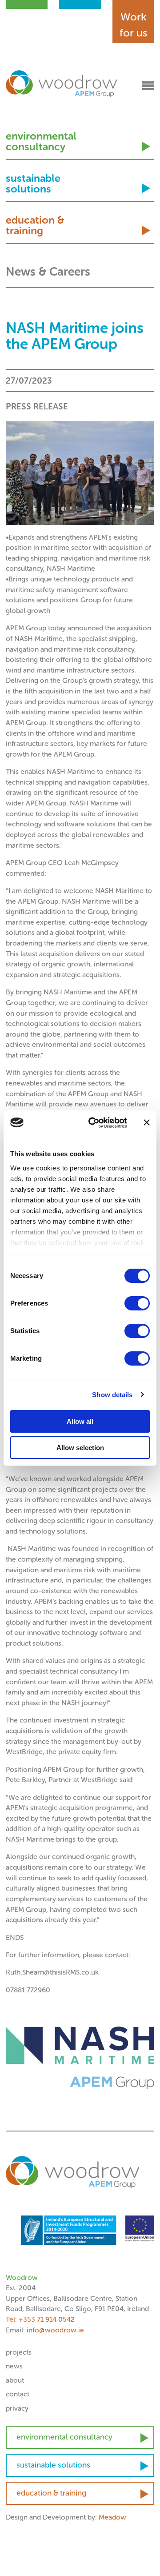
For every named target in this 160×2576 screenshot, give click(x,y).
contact (18, 2394)
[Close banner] (147, 1122)
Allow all (80, 1421)
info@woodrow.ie (55, 2330)
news (14, 2366)
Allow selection (80, 1448)
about (15, 2380)
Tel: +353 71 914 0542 (40, 2319)
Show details (112, 1395)
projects (19, 2352)
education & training (35, 226)
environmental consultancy (41, 142)
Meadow (112, 2517)
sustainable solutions (33, 184)
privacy (17, 2408)
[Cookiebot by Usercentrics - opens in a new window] (94, 1123)
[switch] (137, 1303)
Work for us (134, 25)
